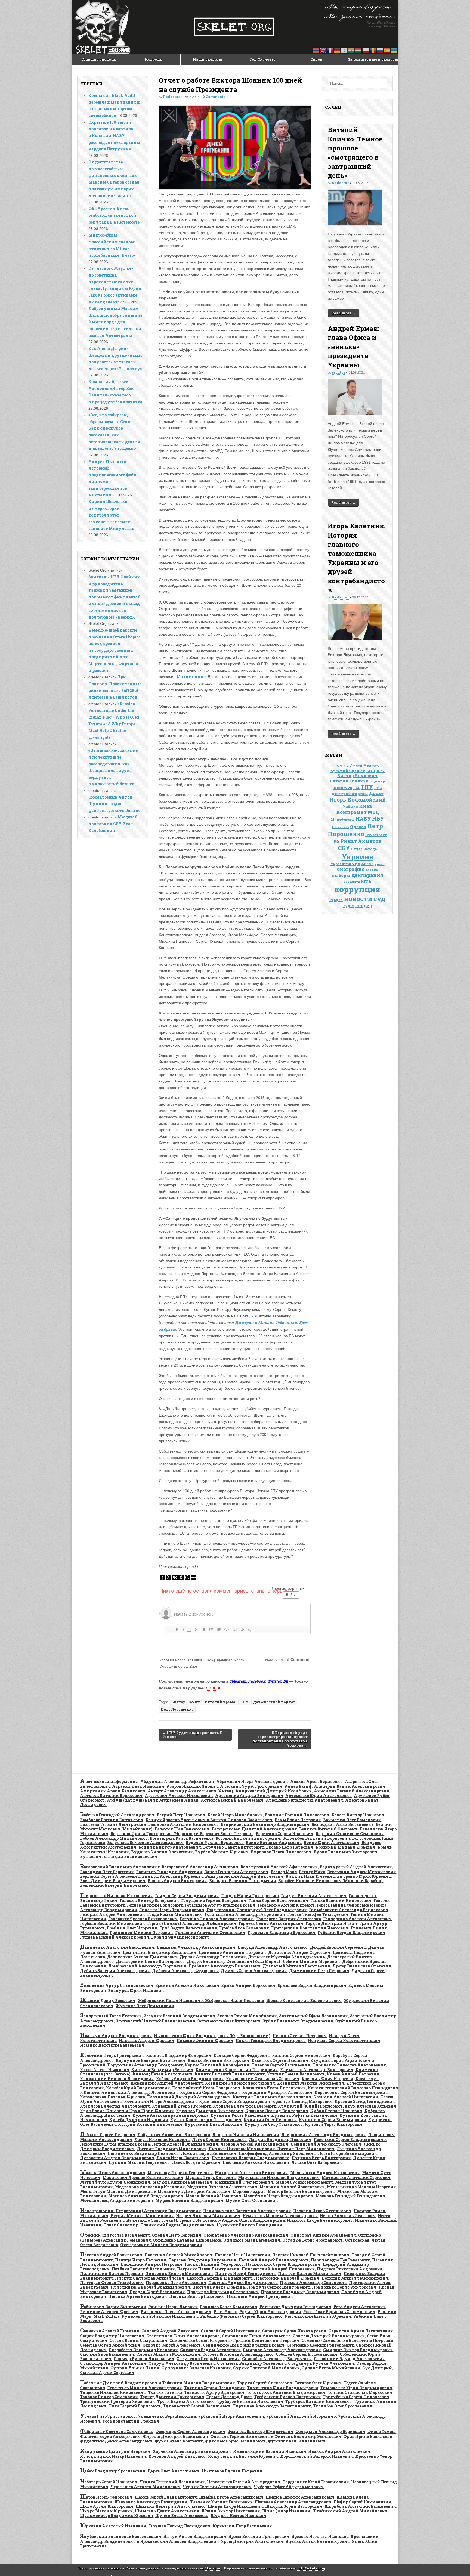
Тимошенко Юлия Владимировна (283, 2388)
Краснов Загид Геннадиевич (365, 2101)
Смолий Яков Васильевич (107, 2354)
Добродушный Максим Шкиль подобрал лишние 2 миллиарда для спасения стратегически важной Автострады (115, 322)
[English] (323, 50)
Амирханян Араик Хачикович (113, 1791)
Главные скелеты (99, 59)
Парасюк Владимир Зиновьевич (202, 2260)
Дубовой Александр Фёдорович (185, 1971)
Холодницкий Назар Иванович (113, 2456)
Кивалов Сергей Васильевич (281, 2065)
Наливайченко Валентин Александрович (247, 2211)
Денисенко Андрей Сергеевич (299, 1952)
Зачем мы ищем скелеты (373, 59)
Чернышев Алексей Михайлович (146, 2487)
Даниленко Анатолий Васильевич (117, 1947)
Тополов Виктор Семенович (109, 2397)
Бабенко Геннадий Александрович (117, 1815)
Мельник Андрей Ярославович (292, 2187)
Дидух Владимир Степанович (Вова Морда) (234, 1961)
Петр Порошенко (177, 1709)
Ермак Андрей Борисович (248, 1985)
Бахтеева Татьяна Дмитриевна (113, 1824)
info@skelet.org (311, 2568)
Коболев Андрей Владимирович (190, 2079)
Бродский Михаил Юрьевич (345, 1847)
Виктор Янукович (357, 776)
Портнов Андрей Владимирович (243, 2282)
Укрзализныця (345, 864)
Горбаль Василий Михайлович (112, 1923)
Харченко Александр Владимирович (192, 2451)
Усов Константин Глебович (131, 2421)
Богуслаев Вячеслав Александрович (145, 1843)
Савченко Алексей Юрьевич (110, 2331)
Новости (153, 59)
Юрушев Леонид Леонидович (179, 2526)
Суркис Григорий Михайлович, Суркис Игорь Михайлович (297, 2368)
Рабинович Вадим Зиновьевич (113, 2307)
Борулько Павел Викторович (234, 1847)
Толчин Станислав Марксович (360, 2392)
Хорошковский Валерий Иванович (317, 2456)
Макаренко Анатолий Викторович (251, 2173)
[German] (338, 50)
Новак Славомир (121, 2225)
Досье (376, 793)
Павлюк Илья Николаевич (242, 2255)
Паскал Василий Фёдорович (214, 2264)
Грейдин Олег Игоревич (132, 1928)
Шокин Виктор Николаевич (231, 2511)
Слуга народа (364, 849)
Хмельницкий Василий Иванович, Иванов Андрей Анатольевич (302, 2451)
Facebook (257, 1681)
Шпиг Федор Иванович (286, 2511)
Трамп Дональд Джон (229, 2397)
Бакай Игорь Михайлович (235, 1815)
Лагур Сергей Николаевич (219, 2139)
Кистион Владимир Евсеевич (162, 2070)
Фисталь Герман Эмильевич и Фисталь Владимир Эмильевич (276, 2436)
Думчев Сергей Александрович (254, 1971)
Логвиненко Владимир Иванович (143, 2153)
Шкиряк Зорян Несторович (294, 2506)
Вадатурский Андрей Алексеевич (356, 1867)
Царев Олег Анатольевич (174, 2471)
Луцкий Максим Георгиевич (139, 2162)
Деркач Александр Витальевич (213, 1957)
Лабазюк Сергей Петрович (108, 2135)
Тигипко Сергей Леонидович (214, 2388)
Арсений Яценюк (348, 771)
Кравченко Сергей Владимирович (235, 2101)
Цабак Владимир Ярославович (113, 2471)
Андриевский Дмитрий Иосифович (273, 1791)
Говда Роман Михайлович (175, 1914)
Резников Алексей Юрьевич (109, 2312)
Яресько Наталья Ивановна (320, 2536)
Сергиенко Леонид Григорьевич (320, 2345)
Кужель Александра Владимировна (170, 2115)
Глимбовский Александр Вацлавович (349, 1910)
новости (358, 899)
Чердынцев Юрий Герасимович (316, 2482)
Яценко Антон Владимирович (318, 2541)
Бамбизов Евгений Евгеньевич (112, 1820)
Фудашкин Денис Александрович (116, 2441)
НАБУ (363, 819)
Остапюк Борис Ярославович (313, 2240)
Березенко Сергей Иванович (285, 1834)
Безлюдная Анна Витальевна (342, 1824)
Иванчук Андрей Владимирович (116, 2036)
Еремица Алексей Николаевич (187, 1985)
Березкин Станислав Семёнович (350, 1834)
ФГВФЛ (367, 864)
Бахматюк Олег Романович (352, 1820)
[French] (330, 50)
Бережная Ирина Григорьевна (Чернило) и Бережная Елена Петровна (182, 1834)
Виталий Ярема (220, 1702)
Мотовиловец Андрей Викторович (117, 2200)
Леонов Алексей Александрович (254, 2144)
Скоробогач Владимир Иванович (143, 2350)
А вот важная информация (109, 1781)
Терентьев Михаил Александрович (145, 2388)
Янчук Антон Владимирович (195, 2536)
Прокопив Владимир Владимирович (300, 2292)
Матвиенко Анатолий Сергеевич (356, 2178)
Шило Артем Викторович (107, 2506)
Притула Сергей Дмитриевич (278, 2287)
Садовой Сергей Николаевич (230, 2331)
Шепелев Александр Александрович (293, 2502)
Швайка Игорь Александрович (231, 2497)
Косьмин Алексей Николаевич (346, 2097)
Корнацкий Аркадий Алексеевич (277, 2092)
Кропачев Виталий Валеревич (244, 2106)
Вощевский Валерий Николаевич (115, 1885)
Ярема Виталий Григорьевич (259, 2536)
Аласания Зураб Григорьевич (251, 1786)
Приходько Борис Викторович (344, 2287)
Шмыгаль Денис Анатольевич (167, 2511)
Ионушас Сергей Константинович (344, 2040)
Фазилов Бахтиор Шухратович (260, 2431)
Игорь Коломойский (358, 800)
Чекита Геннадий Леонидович (172, 2482)
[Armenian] (316, 50)
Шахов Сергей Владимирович (166, 2497)
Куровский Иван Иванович (214, 2124)
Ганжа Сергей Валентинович (278, 1900)
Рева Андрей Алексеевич (360, 2307)
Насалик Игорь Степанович (322, 2211)
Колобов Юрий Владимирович (138, 2088)
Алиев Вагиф (298, 1786)
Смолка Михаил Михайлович (168, 2354)
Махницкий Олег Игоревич (244, 2182)
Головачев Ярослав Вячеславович (143, 1919)
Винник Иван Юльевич (310, 1876)
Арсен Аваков (364, 766)
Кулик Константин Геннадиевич (206, 2120)
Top (457, 2563)
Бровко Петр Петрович (290, 1847)
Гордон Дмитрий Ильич (331, 1923)
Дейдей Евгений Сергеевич (338, 1947)
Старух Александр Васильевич (182, 2363)
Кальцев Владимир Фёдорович (179, 2055)
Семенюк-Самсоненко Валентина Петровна (347, 2340)
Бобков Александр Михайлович (114, 1838)
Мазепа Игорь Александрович (113, 2173)
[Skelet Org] (235, 27)
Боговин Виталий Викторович (248, 1838)
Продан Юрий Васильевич (157, 2292)
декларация (367, 875)
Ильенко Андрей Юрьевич (147, 2040)
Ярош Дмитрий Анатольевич (252, 2541)
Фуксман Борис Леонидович (235, 2441)
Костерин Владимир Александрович (272, 2097)
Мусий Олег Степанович (252, 2200)
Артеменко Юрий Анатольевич (319, 1796)
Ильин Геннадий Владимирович (271, 2040)
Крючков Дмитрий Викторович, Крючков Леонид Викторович (242, 2111)
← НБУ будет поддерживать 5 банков (192, 1735)
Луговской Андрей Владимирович (117, 2158)
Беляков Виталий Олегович (328, 1829)
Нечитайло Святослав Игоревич (160, 2220)
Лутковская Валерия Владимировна (251, 2158)
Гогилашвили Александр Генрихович (245, 1914)
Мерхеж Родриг (249, 2191)
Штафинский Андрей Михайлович (350, 2511)
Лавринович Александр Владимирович (324, 2135)
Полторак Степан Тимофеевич (112, 2282)
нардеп (336, 900)
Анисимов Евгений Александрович (352, 1791)
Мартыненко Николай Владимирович (279, 2178)
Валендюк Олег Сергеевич (107, 1872)
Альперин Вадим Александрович (350, 1786)
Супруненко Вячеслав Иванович (196, 2368)
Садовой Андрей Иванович (170, 2331)
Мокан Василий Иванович (213, 2196)
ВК (286, 1681)
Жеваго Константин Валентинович (304, 2001)
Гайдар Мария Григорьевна (250, 1896)
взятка (372, 870)
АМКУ (342, 766)
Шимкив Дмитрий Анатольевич (171, 2506)
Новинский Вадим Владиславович (177, 2225)
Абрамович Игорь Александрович (252, 1781)
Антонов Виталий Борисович (111, 1796)
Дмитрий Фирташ (350, 794)
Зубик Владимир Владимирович (298, 2021)
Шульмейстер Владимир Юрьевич (117, 2516)
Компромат (351, 812)
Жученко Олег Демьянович (145, 2006)
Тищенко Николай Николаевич (113, 2392)
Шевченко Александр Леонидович (151, 2502)
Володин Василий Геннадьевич (243, 1881)
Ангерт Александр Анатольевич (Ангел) (190, 1791)
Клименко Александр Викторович (317, 2070)
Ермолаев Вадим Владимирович (312, 1985)
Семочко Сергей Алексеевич (172, 2345)
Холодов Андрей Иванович (177, 2456)
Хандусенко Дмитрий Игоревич (115, 2451)
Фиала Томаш (382, 2431)
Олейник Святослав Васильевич (115, 2235)
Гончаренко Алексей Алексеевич (357, 1919)
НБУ (378, 819)
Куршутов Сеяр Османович (274, 2124)
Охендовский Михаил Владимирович (161, 2245)
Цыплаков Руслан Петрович (232, 2471)
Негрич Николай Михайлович (208, 2216)
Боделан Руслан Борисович (215, 1843)
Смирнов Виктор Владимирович (358, 2350)
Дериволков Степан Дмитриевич (142, 1957)
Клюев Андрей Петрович (353, 2074)
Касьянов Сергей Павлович (280, 2060)
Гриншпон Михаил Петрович (141, 1933)
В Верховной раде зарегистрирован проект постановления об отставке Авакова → (280, 1739)
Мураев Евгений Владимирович (189, 2200)
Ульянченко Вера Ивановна (167, 2416)
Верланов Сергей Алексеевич (110, 1876)
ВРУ (381, 771)
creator (338, 372)
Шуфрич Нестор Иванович (238, 2516)
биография (351, 869)
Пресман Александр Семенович (313, 2282)
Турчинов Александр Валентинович (272, 2406)
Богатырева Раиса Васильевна (182, 1838)
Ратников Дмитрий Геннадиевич (295, 2307)
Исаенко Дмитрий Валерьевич (112, 2045)
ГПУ (244, 1702)
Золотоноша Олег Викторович (229, 2021)
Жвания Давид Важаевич (108, 2001)
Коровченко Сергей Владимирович (351, 2092)
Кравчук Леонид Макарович (302, 2101)
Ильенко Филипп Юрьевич (205, 2040)
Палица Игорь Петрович (141, 2260)
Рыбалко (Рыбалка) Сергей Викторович (241, 2316)
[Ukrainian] (394, 50)
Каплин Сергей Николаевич (301, 2055)
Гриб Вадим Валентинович (188, 1928)
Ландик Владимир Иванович (280, 2139)
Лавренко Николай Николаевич (246, 2135)
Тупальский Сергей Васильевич (197, 2406)
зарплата (352, 882)
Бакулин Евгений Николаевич (297, 1815)
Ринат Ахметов (361, 841)
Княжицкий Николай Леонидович (117, 2079)
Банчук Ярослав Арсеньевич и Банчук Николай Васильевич (209, 1820)
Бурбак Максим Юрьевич (222, 1852)
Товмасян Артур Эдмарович (214, 2392)
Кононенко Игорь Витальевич (274, 2088)
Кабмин (350, 806)
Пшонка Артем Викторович (138, 2296)
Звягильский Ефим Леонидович (313, 2016)
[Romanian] (373, 50)
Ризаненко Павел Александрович (176, 2312)
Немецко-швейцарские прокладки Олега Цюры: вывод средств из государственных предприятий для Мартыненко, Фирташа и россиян (114, 650)
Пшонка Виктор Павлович (197, 2296)
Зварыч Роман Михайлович (247, 2016)
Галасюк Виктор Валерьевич (149, 1900)
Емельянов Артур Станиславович (117, 1985)
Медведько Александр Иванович (150, 2187)
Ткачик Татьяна (165, 2392)
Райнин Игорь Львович (173, 2307)
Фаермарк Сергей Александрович (191, 2431)
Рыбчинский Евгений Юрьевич (318, 2316)
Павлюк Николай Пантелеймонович (311, 2255)
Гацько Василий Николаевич (341, 1900)
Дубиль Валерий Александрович (115, 1971)
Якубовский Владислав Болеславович (121, 2536)
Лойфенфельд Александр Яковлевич (277, 2153)
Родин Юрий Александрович (270, 2312)
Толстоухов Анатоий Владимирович (286, 2392)
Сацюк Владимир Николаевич (112, 2336)
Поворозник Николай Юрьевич (287, 2278)
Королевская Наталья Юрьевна (112, 2097)
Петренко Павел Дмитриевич (208, 2269)
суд (379, 899)
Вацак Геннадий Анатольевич (236, 1872)
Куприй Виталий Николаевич (150, 2124)
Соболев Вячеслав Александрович (238, 2354)
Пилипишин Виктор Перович (112, 2274)
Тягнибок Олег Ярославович (343, 2406)
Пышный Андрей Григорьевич (260, 2296)
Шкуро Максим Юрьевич (106, 2511)
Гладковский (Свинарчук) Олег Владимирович (257, 1910)
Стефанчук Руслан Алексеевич (321, 2363)
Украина (358, 857)
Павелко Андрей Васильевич (111, 2255)
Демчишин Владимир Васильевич (160, 1952)
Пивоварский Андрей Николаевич (278, 2269)
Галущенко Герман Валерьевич (214, 1900)
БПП (371, 771)
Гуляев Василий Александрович (115, 1937)
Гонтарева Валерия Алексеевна (289, 1919)
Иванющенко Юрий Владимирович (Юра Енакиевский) (212, 2036)
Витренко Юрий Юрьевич (364, 1876)
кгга (366, 881)
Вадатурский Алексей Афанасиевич (279, 1867)
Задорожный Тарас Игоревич (111, 2016)
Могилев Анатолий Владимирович (146, 2196)
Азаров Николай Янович (192, 1786)
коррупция (357, 889)
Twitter (274, 1681)
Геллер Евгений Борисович (155, 1905)
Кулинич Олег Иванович (270, 2120)
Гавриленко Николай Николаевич (116, 1896)
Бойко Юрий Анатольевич (332, 1843)
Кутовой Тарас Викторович (334, 2124)
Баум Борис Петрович (298, 1820)
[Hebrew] (345, 50)
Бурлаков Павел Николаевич (281, 1852)
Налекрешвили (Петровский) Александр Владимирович (140, 2211)
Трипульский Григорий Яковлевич (117, 2401)
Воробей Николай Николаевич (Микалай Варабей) (330, 1881)
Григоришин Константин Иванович (310, 1928)
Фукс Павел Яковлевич (179, 2441)
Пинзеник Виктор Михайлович (179, 2274)
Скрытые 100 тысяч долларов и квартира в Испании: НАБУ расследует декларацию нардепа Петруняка (114, 136)
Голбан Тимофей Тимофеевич (318, 1914)
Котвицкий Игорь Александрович (160, 2101)
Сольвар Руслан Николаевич (144, 2359)
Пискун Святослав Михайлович (150, 2278)
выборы (341, 875)
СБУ (344, 848)
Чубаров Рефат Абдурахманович (289, 2487)
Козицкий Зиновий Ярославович (240, 2083)
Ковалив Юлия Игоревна (327, 2079)
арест (380, 864)
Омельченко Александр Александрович (246, 2235)
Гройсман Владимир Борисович (282, 1933)
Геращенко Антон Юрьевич (286, 1905)
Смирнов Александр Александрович (282, 2350)
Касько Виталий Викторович (219, 2060)
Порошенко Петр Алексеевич (176, 2282)
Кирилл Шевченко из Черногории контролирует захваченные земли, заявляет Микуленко (111, 515)
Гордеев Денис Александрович (271, 1923)
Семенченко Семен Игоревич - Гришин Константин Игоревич (234, 2340)
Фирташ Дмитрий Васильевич (175, 2436)
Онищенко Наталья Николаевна (187, 2240)
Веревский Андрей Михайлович (362, 1872)
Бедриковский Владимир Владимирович (265, 1824)
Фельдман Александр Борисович (330, 2431)
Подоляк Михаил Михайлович (355, 2278)
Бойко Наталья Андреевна (274, 1843)
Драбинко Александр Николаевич (225, 1966)
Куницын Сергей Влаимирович (333, 2120)
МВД (373, 812)
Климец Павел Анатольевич (163, 2074)
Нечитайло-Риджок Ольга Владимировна (240, 2220)
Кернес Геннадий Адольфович (217, 2065)
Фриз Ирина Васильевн (368, 2436)
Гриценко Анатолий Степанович (210, 1933)
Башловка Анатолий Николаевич (183, 1824)
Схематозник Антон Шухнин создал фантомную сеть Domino (114, 804)
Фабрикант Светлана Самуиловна (117, 2431)
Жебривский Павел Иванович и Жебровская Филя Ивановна (201, 2001)
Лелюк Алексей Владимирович (185, 2144)
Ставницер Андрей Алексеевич (113, 2363)
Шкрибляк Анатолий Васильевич (360, 2506)
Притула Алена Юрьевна (219, 2287)
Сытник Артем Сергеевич (107, 2372)
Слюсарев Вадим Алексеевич (210, 2350)
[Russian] (380, 50)
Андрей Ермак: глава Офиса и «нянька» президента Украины (353, 347)
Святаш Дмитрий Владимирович (329, 2336)
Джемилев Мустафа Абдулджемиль (287, 1957)
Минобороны (343, 820)
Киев (366, 806)
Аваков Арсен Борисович (316, 1781)
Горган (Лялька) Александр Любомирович (192, 1923)
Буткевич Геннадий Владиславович (119, 1856)
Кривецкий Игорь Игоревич (181, 2106)
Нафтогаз (340, 827)
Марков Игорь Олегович (211, 2178)
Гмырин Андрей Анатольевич (112, 1914)
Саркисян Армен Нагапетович (361, 2331)
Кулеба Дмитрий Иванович (139, 2120)
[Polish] (366, 50)
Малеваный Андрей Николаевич (325, 2173)
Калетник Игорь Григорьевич (112, 2055)
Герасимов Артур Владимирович (220, 1905)
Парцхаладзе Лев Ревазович (340, 2260)
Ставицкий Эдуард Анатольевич (349, 2359)
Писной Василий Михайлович (219, 2278)
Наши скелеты (208, 59)
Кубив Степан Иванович (336, 2111)
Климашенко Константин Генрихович (237, 2070)
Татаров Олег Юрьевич (318, 2383)
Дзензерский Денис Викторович (150, 1961)
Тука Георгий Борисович (135, 2406)
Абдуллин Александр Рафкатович (177, 1781)
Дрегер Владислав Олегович (362, 1966)
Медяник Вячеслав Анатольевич (222, 2187)
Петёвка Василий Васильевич (143, 2269)
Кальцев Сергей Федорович (242, 2055)
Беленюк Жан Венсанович (182, 1829)
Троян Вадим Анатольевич (186, 2401)
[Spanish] (387, 50)
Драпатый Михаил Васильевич (296, 1966)
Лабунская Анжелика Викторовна (174, 2135)
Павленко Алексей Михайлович (178, 2255)
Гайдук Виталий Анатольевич (314, 1896)
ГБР (357, 788)
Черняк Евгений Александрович (217, 2487)
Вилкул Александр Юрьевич (172, 1876)
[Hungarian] (359, 50)
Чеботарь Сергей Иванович (109, 2482)
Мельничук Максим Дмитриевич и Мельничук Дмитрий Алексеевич (155, 2191)
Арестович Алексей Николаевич (179, 1796)
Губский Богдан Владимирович (352, 1933)
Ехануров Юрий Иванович (136, 1990)
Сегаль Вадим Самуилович (138, 2340)
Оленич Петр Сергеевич (177, 2235)
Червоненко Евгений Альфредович (244, 2482)
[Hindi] (352, 50)
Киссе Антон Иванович (105, 2070)
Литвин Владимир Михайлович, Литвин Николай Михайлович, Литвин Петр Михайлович (236, 2149)
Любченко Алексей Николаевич (256, 2162)
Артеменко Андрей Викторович (249, 1796)
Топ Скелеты (262, 59)
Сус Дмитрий (377, 2368)
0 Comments (214, 97)
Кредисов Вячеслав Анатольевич (115, 2106)
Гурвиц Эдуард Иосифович (180, 1937)
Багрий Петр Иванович (181, 1815)
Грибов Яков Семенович (244, 1928)
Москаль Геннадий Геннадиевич (350, 2196)
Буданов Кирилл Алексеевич (162, 1852)
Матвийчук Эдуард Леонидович (115, 2182)
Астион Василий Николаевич (232, 1800)
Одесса (358, 827)
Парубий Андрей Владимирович (274, 2260)
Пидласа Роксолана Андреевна (350, 2269)
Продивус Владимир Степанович (223, 2292)
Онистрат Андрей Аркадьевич (323, 2235)
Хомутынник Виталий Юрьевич (243, 2456)
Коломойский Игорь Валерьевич (206, 2088)
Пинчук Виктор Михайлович (310, 2274)
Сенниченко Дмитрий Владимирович (244, 2345)
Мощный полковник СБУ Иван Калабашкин (113, 824)
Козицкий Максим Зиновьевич (311, 2083)
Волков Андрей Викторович (177, 1881)
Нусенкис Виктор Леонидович (249, 2225)
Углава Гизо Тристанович (108, 2416)
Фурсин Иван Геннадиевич (297, 2441)
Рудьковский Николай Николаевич (160, 2316)
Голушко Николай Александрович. (217, 1919)
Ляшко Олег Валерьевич (317, 2162)
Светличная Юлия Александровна (183, 2336)
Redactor (171, 97)
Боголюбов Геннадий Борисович (316, 1838)
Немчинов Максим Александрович (280, 2216)
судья (349, 906)
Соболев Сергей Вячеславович (307, 2354)
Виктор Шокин (185, 1702)
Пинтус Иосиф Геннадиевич (245, 2274)
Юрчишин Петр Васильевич (242, 2526)
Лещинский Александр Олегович (326, 2144)
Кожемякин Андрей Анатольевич (167, 2083)
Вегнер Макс (284, 1872)
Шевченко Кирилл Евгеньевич (221, 2502)
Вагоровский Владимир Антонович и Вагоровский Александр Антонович (159, 1867)
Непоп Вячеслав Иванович (348, 2216)
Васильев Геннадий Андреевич (169, 1872)
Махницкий (190, 677)
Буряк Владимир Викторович (346, 1852)
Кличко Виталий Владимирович (230, 2074)
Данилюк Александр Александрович (196, 1947)
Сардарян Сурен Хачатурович (294, 2331)
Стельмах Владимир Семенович (251, 2363)
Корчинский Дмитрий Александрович (189, 2097)
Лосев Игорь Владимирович (347, 2153)
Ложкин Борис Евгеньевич (209, 2153)
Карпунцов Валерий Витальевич (151, 2060)
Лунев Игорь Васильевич (183, 2158)
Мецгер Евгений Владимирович (301, 2191)
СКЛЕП (212, 1688)
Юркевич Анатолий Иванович (113, 2526)
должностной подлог (274, 1702)
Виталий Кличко (347, 781)
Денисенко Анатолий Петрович (232, 1952)
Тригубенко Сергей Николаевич (356, 2397)
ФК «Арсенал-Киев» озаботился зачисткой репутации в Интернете (114, 215)
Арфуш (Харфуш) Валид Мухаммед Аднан (153, 1800)
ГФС (378, 788)
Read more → (344, 313)
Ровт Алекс (225, 2312)
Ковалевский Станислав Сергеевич (263, 2079)
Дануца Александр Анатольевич (273, 1947)
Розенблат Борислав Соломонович (339, 2312)
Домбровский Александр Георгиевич (147, 1966)
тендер (364, 905)
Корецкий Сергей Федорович (210, 2092)
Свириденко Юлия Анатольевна (256, 2336)
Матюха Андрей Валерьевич (182, 2182)
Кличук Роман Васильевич (296, 2074)
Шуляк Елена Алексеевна (182, 2516)
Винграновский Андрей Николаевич (244, 1876)
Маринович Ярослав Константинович (143, 2178)
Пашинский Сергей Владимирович (283, 2264)
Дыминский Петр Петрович (319, 1971)
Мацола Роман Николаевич (304, 2182)
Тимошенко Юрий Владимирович (356, 2388)
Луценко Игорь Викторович (321, 2158)
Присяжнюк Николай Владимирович (150, 2287)
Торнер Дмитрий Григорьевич (172, 2397)
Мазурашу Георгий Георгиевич (180, 2173)
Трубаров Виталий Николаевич (250, 2401)
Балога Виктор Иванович (358, 1815)
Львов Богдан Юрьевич (196, 2162)
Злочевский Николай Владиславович (156, 2021)
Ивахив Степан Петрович (300, 2036)
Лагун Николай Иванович (162, 2139)
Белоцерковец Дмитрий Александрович (254, 1829)
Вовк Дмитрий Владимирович (113, 1881)
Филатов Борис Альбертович (110, 2436)
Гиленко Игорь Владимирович (172, 1910)
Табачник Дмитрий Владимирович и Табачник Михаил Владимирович (157, 2383)
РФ (336, 842)
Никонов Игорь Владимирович (320, 2220)
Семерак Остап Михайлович (110, 2345)
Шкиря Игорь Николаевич (235, 2506)
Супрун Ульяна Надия (135, 2368)
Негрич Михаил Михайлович (142, 2216)
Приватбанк (376, 835)
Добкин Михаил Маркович (311, 1961)
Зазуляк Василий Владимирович (180, 2016)
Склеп (316, 59)
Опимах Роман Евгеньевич (252, 2240)
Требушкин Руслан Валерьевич (287, 2397)
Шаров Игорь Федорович (106, 2497)
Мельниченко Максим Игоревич (361, 2187)
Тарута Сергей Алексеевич (265, 2383)
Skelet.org (214, 2568)
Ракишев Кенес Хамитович (229, 2307)
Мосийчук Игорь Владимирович (278, 2196)
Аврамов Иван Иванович (138, 1786)
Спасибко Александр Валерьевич (277, 2359)
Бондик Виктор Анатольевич (170, 1847)
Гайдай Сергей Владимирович (187, 1896)
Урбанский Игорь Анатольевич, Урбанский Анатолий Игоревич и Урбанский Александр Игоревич (233, 2419)
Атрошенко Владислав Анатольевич (304, 1800)
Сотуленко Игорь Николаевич (208, 2359)
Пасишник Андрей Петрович (151, 2264)
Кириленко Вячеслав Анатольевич (349, 2065)
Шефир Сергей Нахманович (362, 2502)
